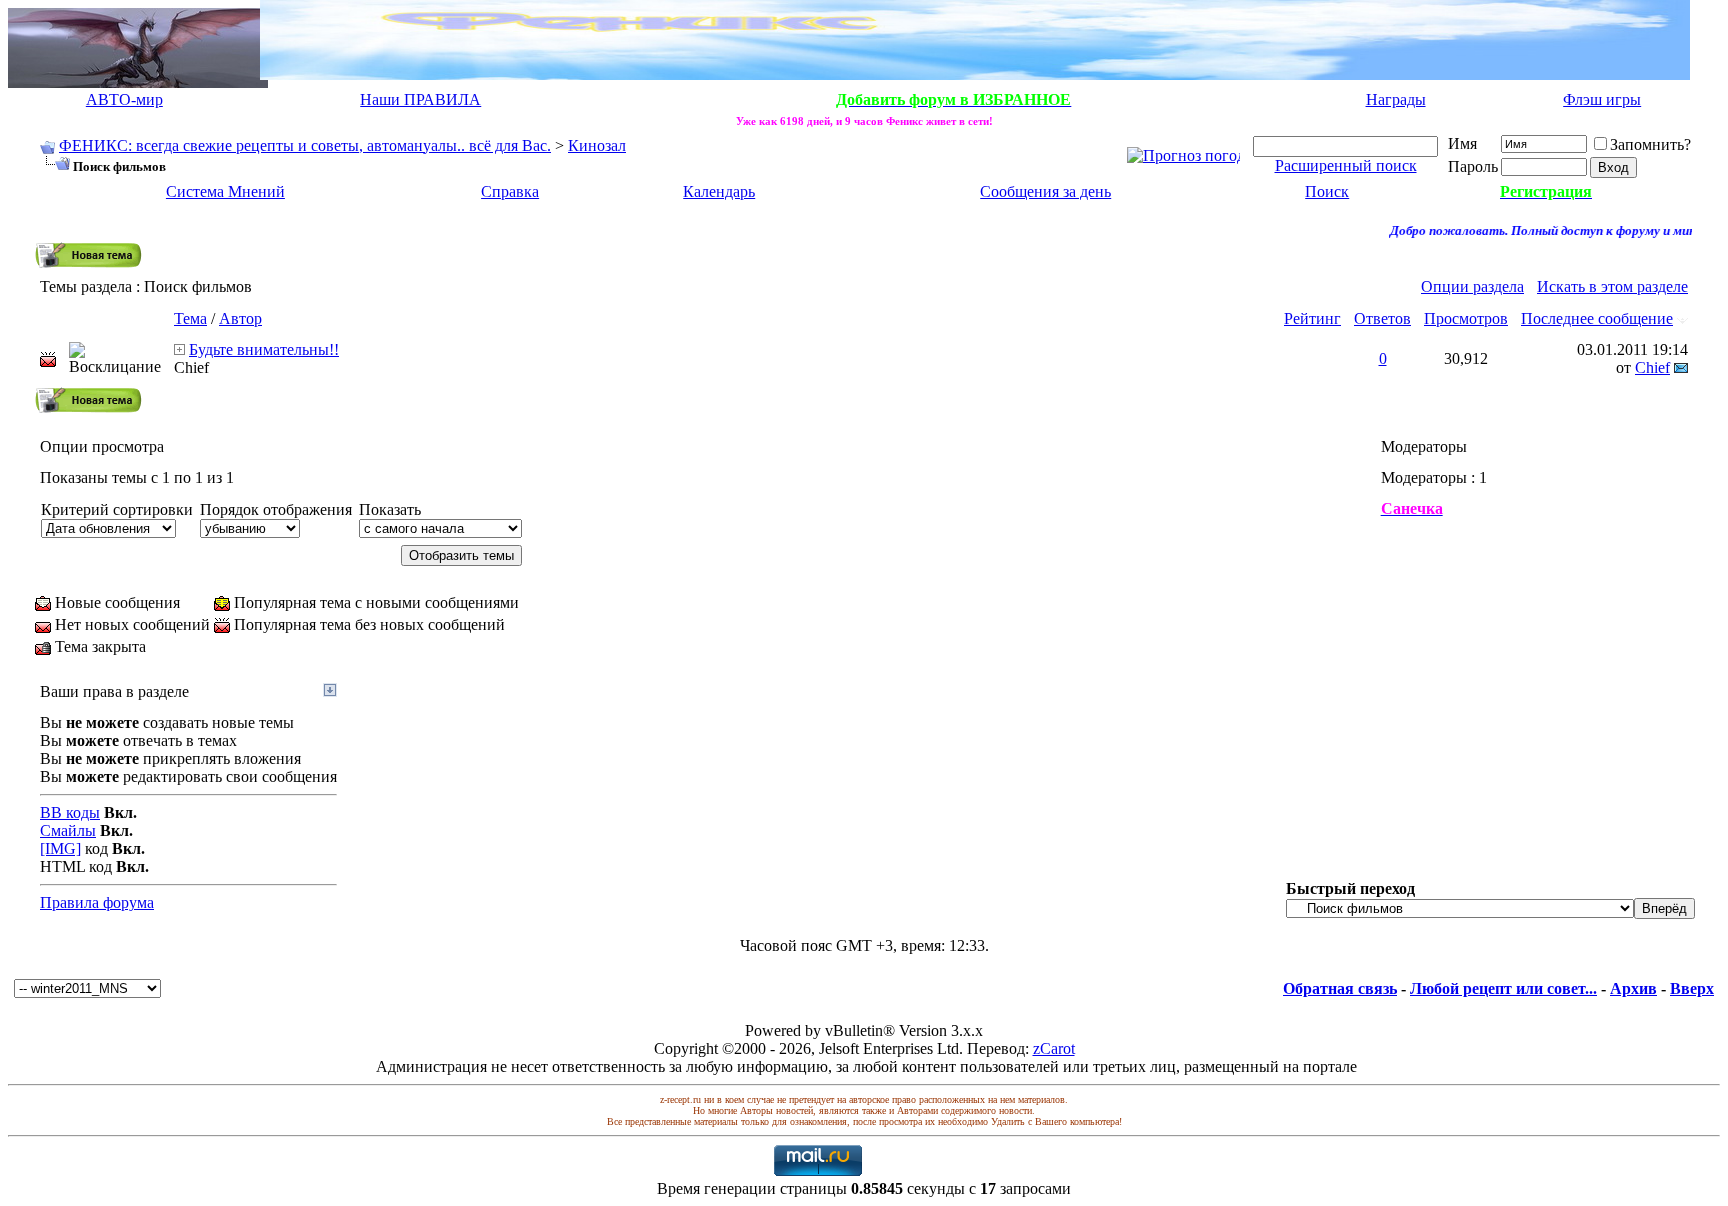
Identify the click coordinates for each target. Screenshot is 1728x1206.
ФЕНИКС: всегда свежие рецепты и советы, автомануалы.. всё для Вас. (305, 145)
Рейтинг (1312, 318)
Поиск (1327, 191)
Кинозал (597, 145)
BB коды (70, 812)
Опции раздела (1472, 286)
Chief (191, 367)
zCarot (1054, 1048)
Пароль (1473, 166)
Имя (1462, 143)
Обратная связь (1340, 988)
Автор (240, 318)
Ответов (1382, 318)
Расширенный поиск (1346, 165)
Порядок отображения (276, 509)
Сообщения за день (1045, 191)
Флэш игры (1602, 99)
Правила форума (97, 902)
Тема (190, 318)
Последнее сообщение (1597, 318)
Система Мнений (225, 191)
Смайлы (68, 830)
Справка (510, 191)
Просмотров (1466, 318)
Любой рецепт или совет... (1503, 988)
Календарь (719, 191)
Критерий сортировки (117, 509)
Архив (1633, 988)
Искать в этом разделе (1612, 286)
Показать (390, 509)
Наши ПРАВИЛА (420, 99)
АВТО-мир (124, 99)
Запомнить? (1650, 144)
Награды (1396, 99)
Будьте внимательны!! (264, 349)
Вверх (1692, 988)
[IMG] (60, 848)
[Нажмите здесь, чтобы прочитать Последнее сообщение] (179, 349)
